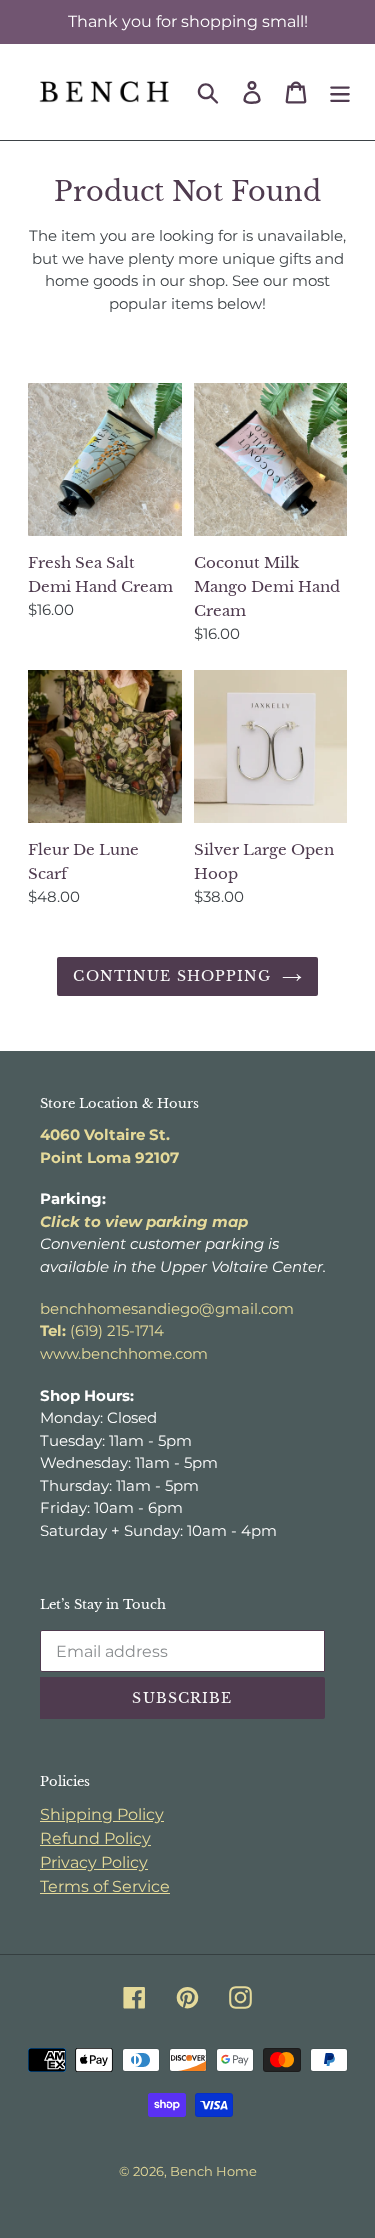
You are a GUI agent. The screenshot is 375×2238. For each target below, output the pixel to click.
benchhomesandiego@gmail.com (167, 1308)
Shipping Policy (102, 1814)
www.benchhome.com (124, 1353)
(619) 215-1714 (102, 1330)
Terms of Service (105, 1886)
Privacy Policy (94, 1862)
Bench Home (213, 2171)
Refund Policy (95, 1838)
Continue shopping (172, 976)
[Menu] (340, 92)
